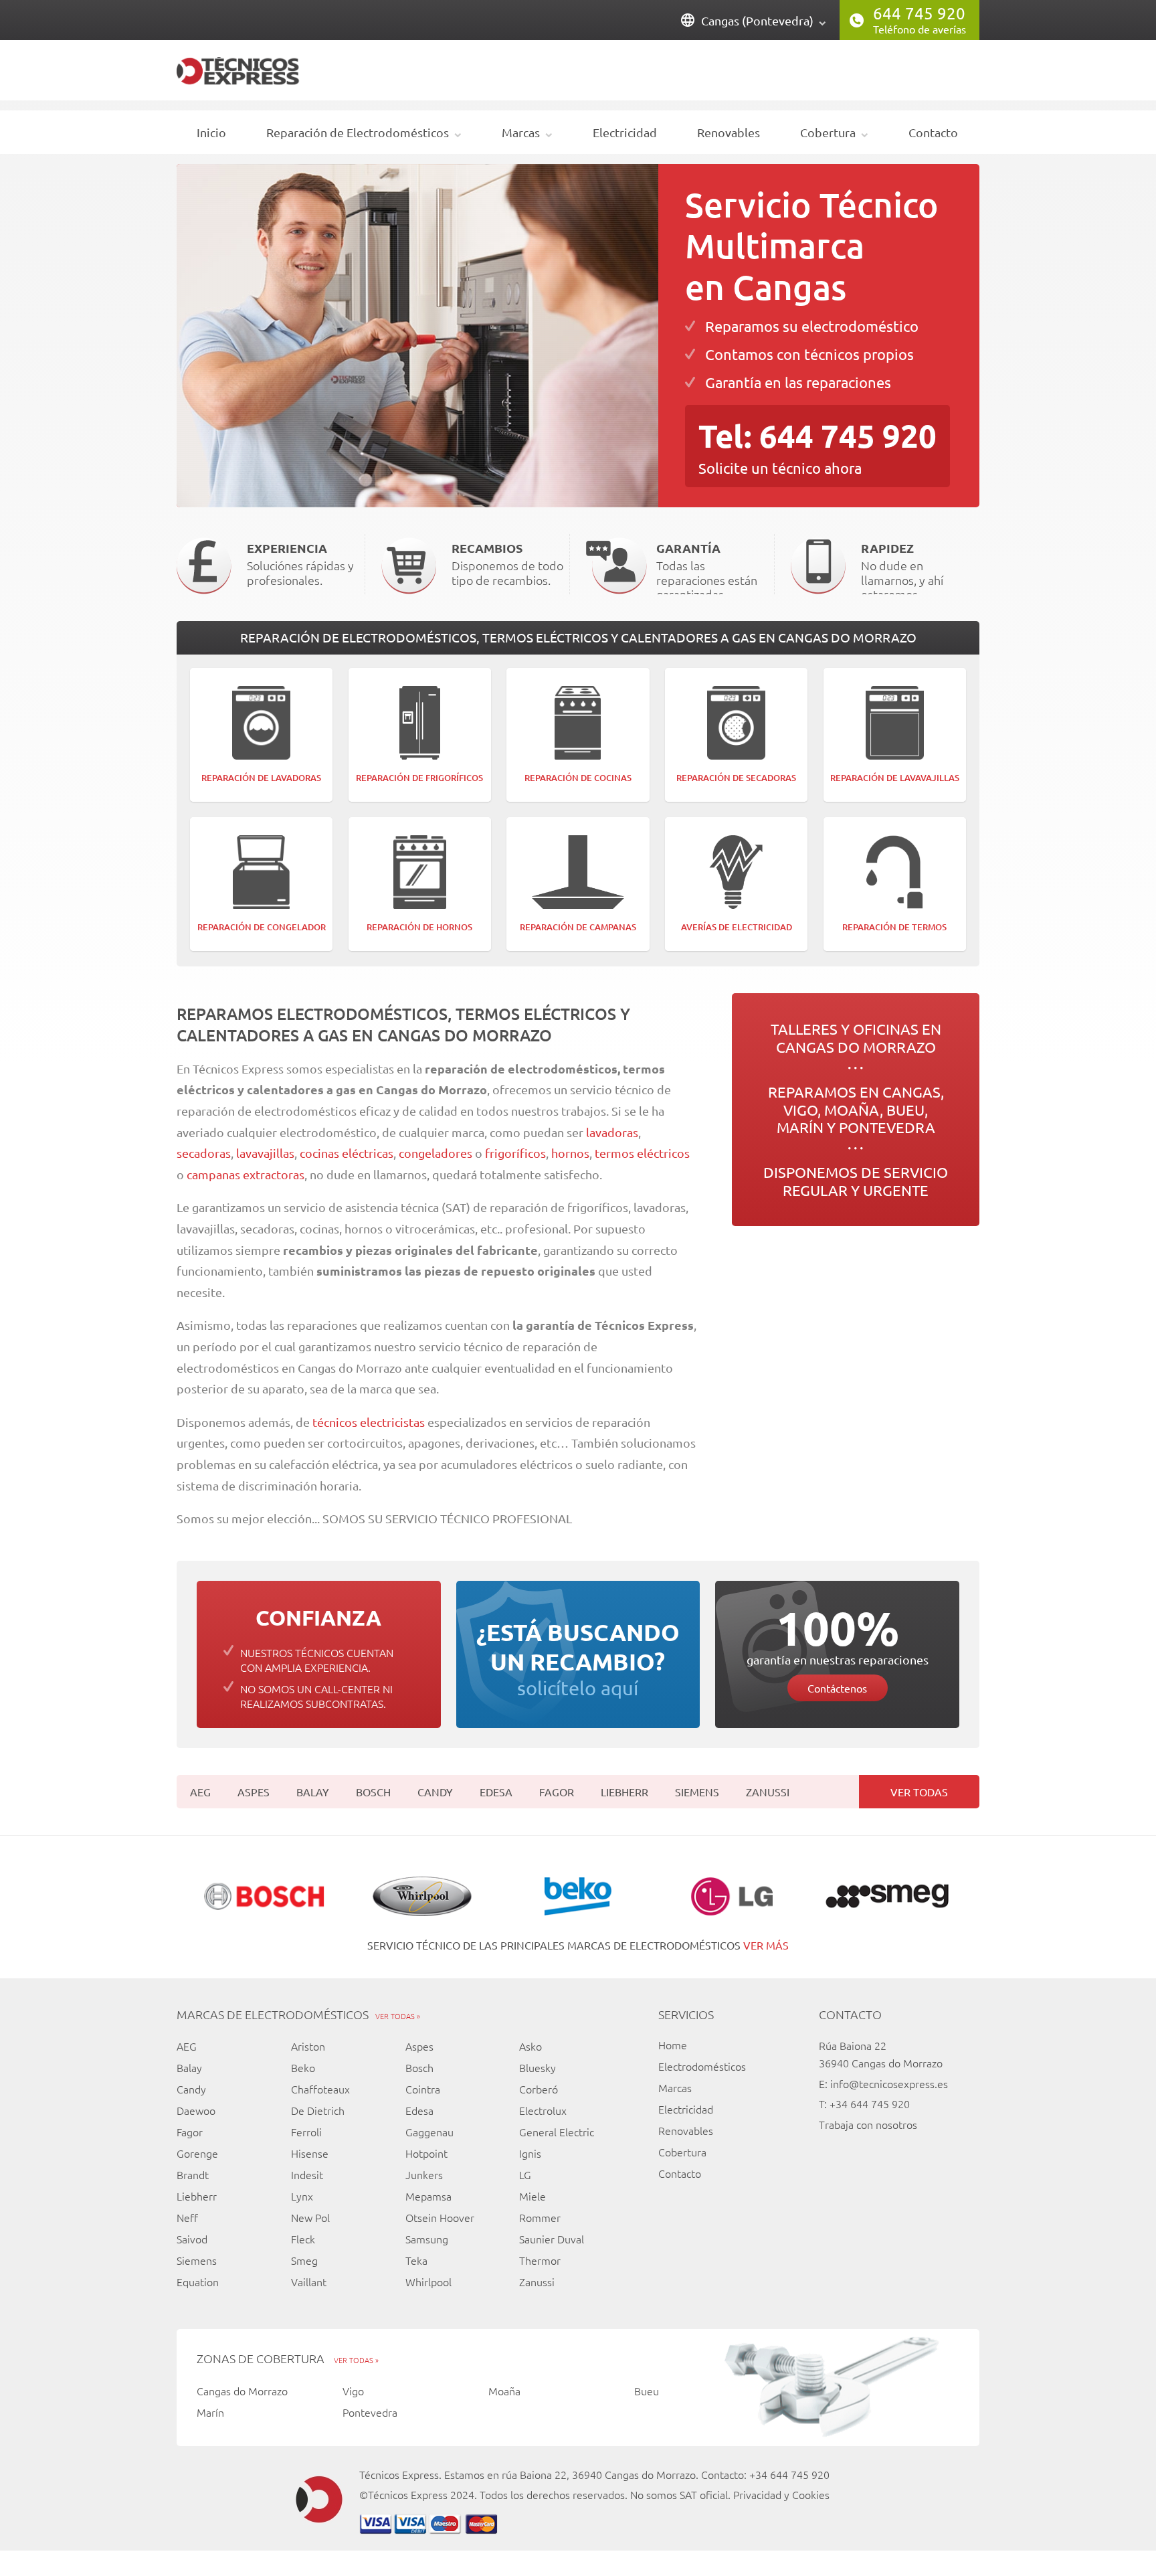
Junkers (424, 2174)
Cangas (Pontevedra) (757, 20)
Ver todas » (398, 2016)
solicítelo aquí (578, 1658)
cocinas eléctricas (347, 1153)
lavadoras (611, 1132)
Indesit (307, 2174)
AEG (200, 1792)
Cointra (423, 2089)
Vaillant (309, 2282)
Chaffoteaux (320, 2089)
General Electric (557, 2132)
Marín (210, 2412)
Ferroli (306, 2132)
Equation (198, 2282)
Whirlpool (428, 2282)
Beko (303, 2067)
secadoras (204, 1153)
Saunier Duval (552, 2239)
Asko (531, 2046)
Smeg (304, 2260)
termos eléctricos (642, 1153)
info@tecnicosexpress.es (889, 2083)
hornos (570, 1153)
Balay (313, 1792)
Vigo (353, 2391)
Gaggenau (429, 2132)
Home (673, 2045)
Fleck (303, 2239)
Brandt (193, 2174)
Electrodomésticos (702, 2066)
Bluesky (538, 2067)
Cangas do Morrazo (242, 2391)
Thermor (540, 2260)
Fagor (557, 1792)
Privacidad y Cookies (781, 2494)
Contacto (933, 132)
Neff (187, 2217)
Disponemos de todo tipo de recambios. (507, 564)
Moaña (504, 2391)
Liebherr (624, 1792)
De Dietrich (318, 2110)
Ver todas (919, 1792)
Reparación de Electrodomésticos (358, 132)
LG (525, 2174)
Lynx (302, 2196)
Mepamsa (428, 2196)
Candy (435, 1792)
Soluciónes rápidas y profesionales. (300, 564)
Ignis (530, 2153)
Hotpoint (426, 2153)
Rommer (540, 2217)
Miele (533, 2196)
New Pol (310, 2217)
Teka (416, 2260)
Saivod (192, 2239)
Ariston (308, 2046)
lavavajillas (265, 1153)
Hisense (310, 2153)
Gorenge (197, 2153)
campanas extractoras (246, 1174)
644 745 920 (919, 13)
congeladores (437, 1153)
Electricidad (625, 132)
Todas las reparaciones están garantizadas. (707, 567)
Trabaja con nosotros (868, 2124)
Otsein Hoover (440, 2217)
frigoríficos (515, 1153)
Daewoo (196, 2110)
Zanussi (768, 1792)
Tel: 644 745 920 (817, 435)
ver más (766, 1945)
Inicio (211, 132)
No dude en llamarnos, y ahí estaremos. (902, 567)
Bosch (373, 1792)
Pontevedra (370, 2412)
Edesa (496, 1792)
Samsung (427, 2239)
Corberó (539, 2089)
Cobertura (828, 132)
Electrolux (543, 2110)
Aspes (254, 1792)
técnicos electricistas (369, 1422)
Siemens (697, 1792)
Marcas (521, 132)
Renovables (729, 132)
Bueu (647, 2391)
